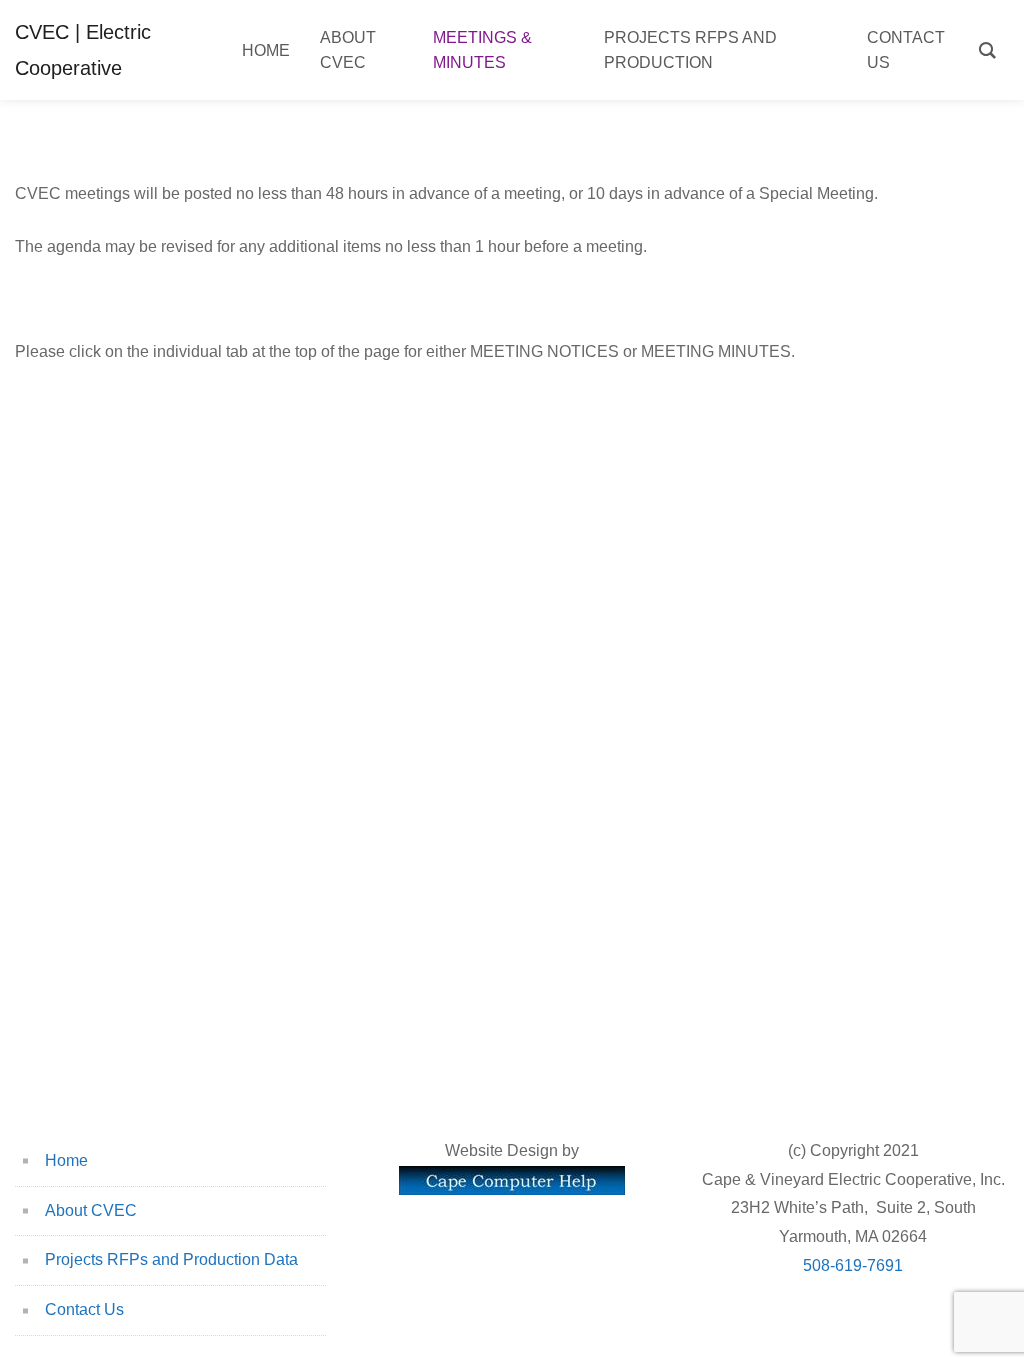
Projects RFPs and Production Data (171, 1259)
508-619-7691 (853, 1265)
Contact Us (84, 1309)
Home (66, 1160)
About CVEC (91, 1210)
